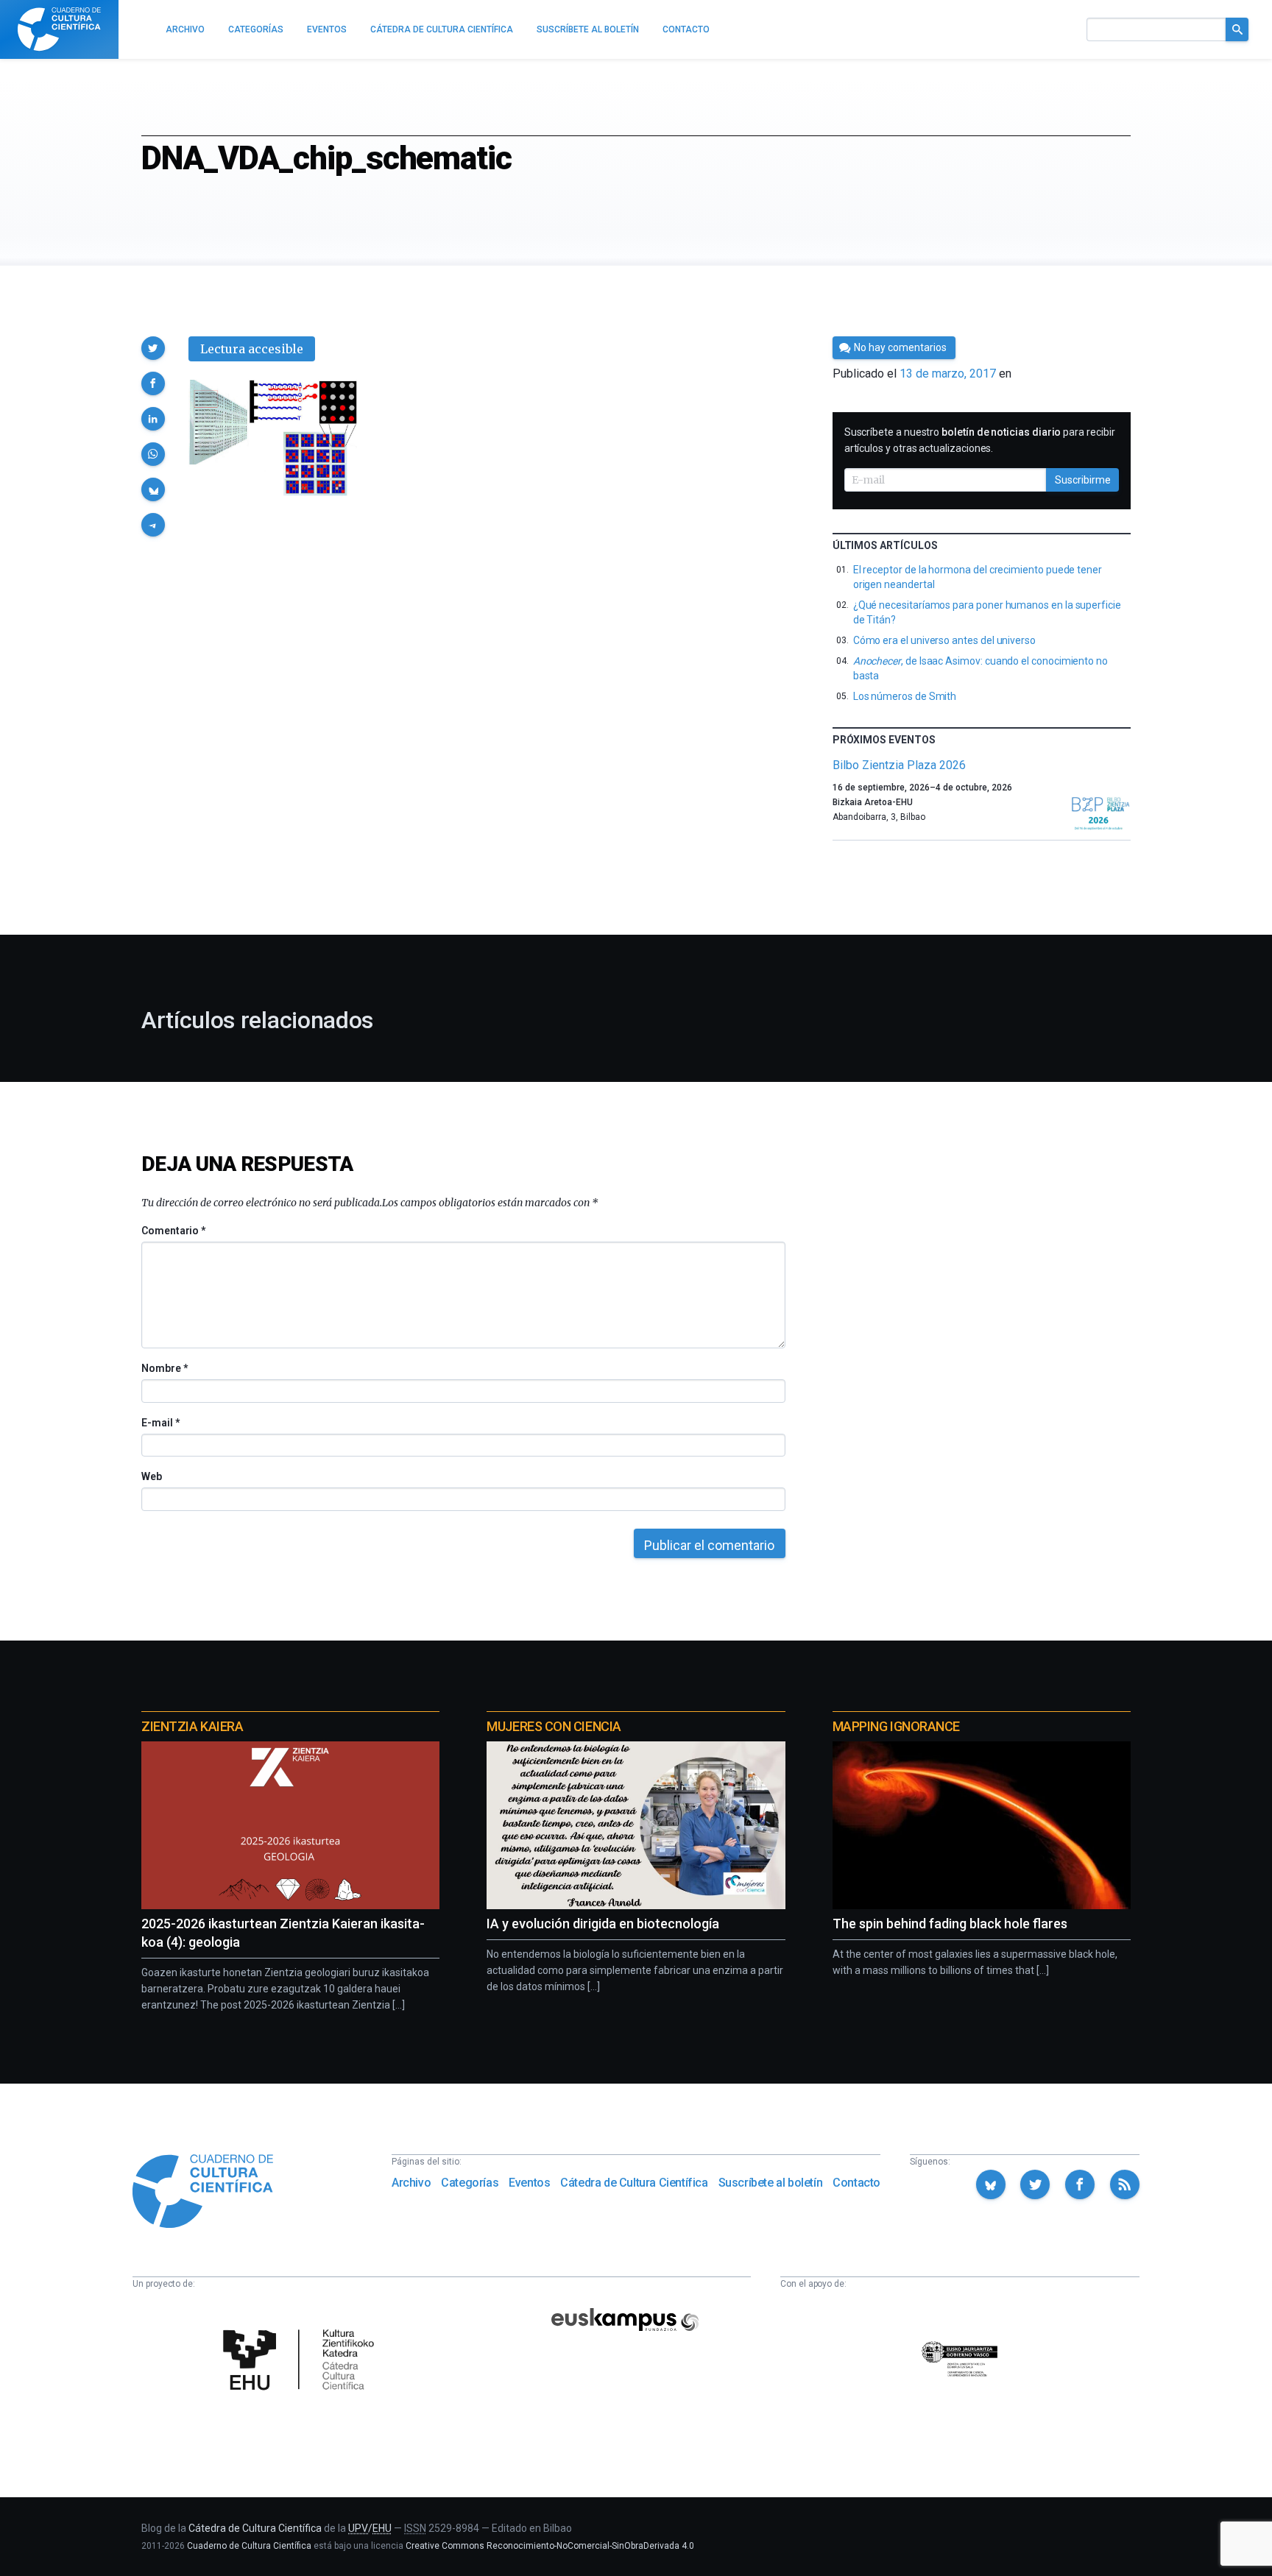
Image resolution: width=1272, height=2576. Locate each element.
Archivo (411, 2183)
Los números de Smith (905, 696)
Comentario (173, 1231)
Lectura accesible (252, 349)
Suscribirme (1083, 480)
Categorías (470, 2183)
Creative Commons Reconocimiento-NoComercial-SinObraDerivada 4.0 (550, 2546)
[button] (153, 348)
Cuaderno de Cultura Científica (249, 2546)
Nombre (164, 1368)
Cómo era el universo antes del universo (944, 640)
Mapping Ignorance (896, 1726)
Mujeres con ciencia (554, 1726)
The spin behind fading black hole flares (950, 1924)
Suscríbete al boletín (771, 2183)
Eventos (529, 2183)
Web (152, 1476)
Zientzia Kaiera (192, 1726)
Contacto (856, 2183)
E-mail (160, 1423)
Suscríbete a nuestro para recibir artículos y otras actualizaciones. (980, 440)
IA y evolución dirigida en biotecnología (603, 1924)
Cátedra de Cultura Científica (634, 2183)
